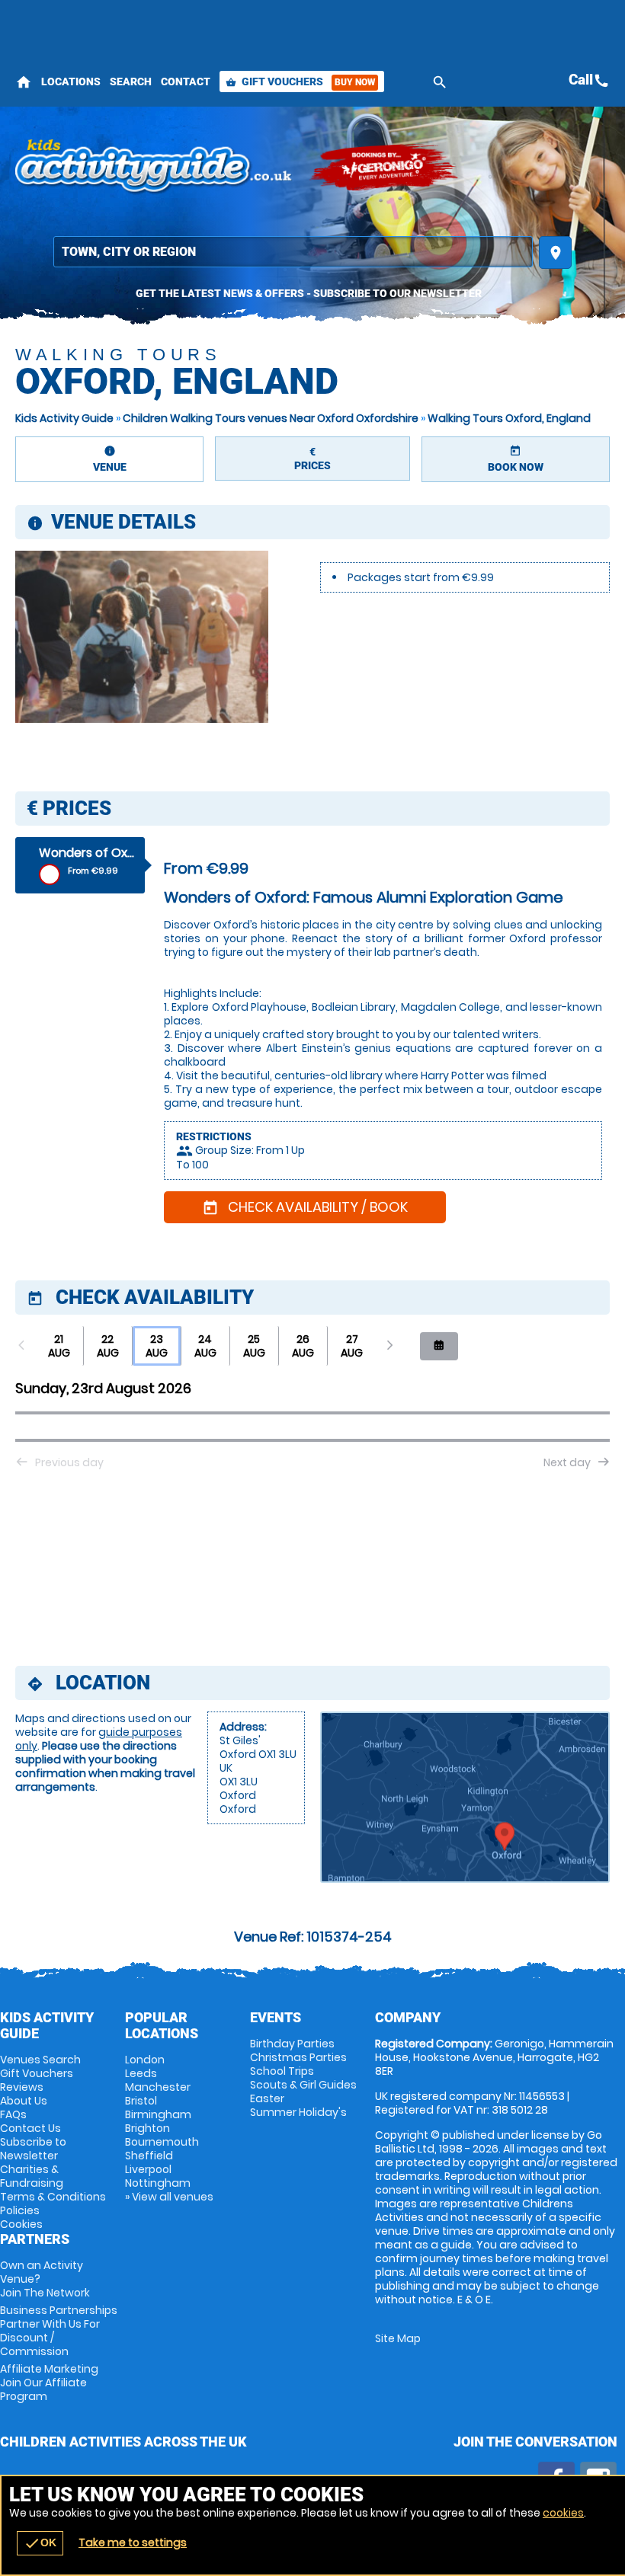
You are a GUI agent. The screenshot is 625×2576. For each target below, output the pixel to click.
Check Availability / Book (305, 1207)
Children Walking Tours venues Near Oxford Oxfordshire (271, 418)
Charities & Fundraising (32, 2176)
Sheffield (149, 2156)
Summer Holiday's (298, 2112)
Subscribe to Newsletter (33, 2149)
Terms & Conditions (53, 2197)
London (145, 2060)
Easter (267, 2098)
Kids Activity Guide (64, 418)
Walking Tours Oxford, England (509, 418)
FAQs (13, 2114)
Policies (20, 2210)
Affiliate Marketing (49, 2383)
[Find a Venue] (293, 252)
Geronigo (385, 168)
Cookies (21, 2224)
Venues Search (40, 2060)
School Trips (282, 2071)
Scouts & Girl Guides (303, 2085)
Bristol (141, 2101)
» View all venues (169, 2197)
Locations (71, 81)
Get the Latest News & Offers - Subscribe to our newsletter (309, 293)
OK (40, 2543)
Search (131, 81)
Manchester (158, 2087)
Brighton (147, 2128)
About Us (24, 2101)
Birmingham (158, 2114)
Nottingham (158, 2183)
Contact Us (30, 2128)
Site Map (398, 2338)
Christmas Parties (298, 2057)
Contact (186, 81)
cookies (563, 2513)
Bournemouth (162, 2142)
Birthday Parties (292, 2044)
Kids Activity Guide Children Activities (154, 168)
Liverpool (148, 2169)
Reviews (22, 2087)
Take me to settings (133, 2542)
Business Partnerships (59, 2331)
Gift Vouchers (300, 81)
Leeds (141, 2073)
